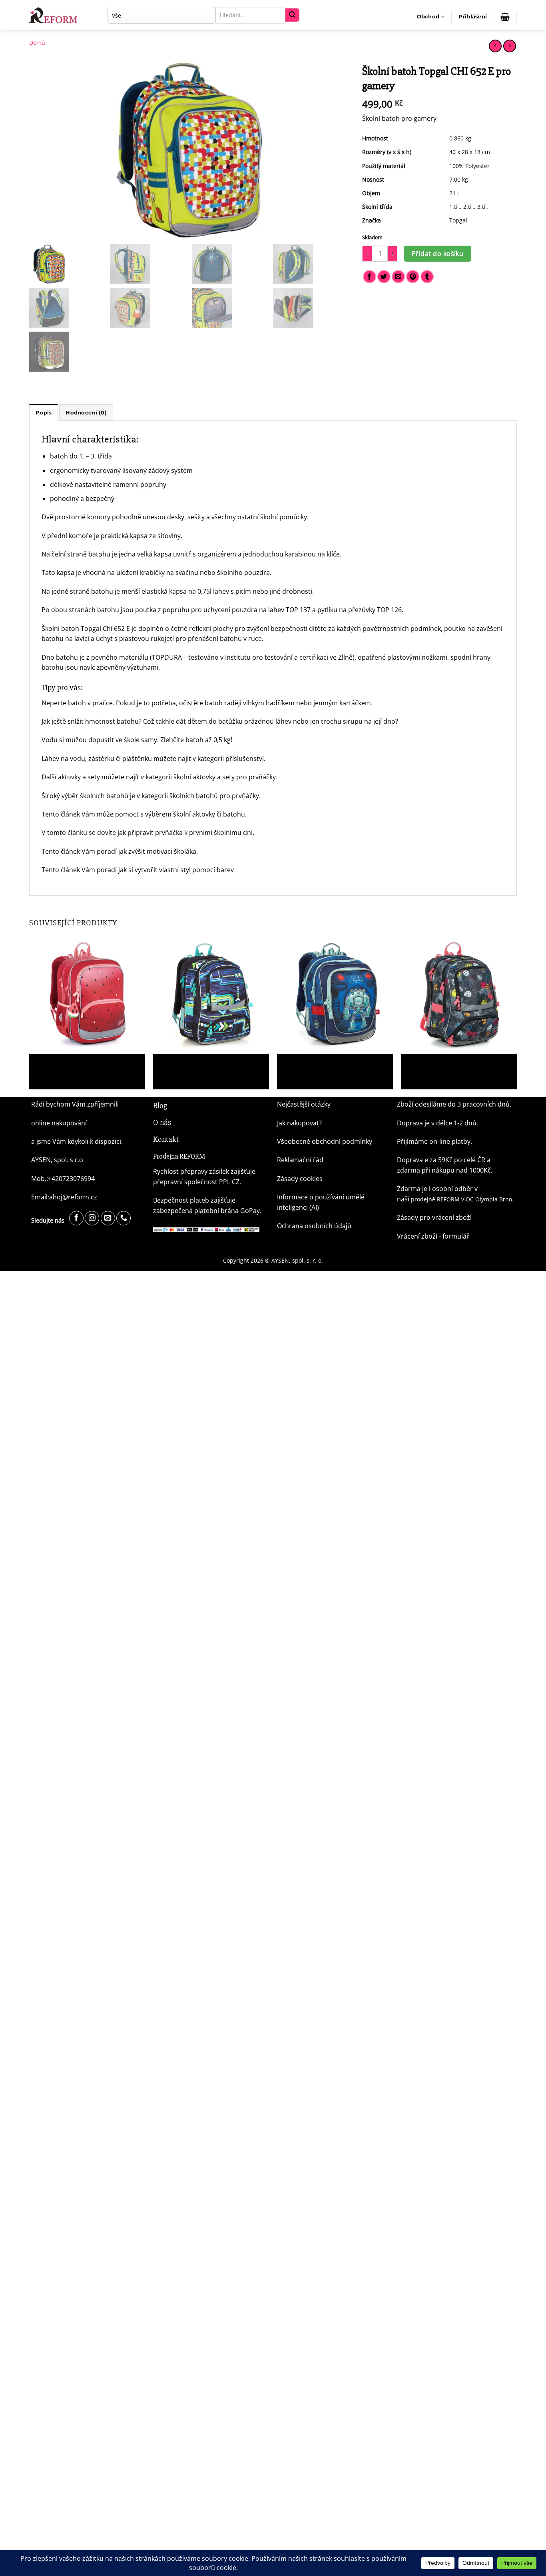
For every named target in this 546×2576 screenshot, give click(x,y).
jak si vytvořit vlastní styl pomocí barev (176, 870)
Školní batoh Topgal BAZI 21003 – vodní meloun (82, 1067)
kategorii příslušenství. (231, 759)
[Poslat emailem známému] (398, 277)
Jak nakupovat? (299, 1123)
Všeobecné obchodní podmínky (325, 1141)
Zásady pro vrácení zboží (434, 1217)
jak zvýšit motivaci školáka (157, 851)
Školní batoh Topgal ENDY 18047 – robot (331, 1063)
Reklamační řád (300, 1160)
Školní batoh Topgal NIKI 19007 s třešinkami (445, 1067)
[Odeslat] (292, 15)
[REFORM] (55, 15)
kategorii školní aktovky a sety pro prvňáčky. (211, 777)
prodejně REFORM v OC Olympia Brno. (462, 1199)
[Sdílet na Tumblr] (427, 277)
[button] (473, 17)
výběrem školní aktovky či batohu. (196, 814)
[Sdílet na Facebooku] (370, 277)
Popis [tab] (44, 413)
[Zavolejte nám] (124, 1218)
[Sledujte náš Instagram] (92, 1218)
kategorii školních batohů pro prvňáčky (200, 796)
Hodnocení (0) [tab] (86, 413)
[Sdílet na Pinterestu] (413, 277)
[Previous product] (509, 46)
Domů (37, 43)
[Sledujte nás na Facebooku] (76, 1218)
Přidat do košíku (437, 254)
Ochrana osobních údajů (314, 1226)
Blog (160, 1106)
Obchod (428, 17)
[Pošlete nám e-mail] (108, 1218)
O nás (162, 1122)
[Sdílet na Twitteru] (384, 277)
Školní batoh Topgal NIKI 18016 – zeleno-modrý (207, 1067)
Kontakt (166, 1139)
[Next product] (495, 46)
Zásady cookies (300, 1179)
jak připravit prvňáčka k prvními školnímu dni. (187, 833)
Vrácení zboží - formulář (433, 1236)
